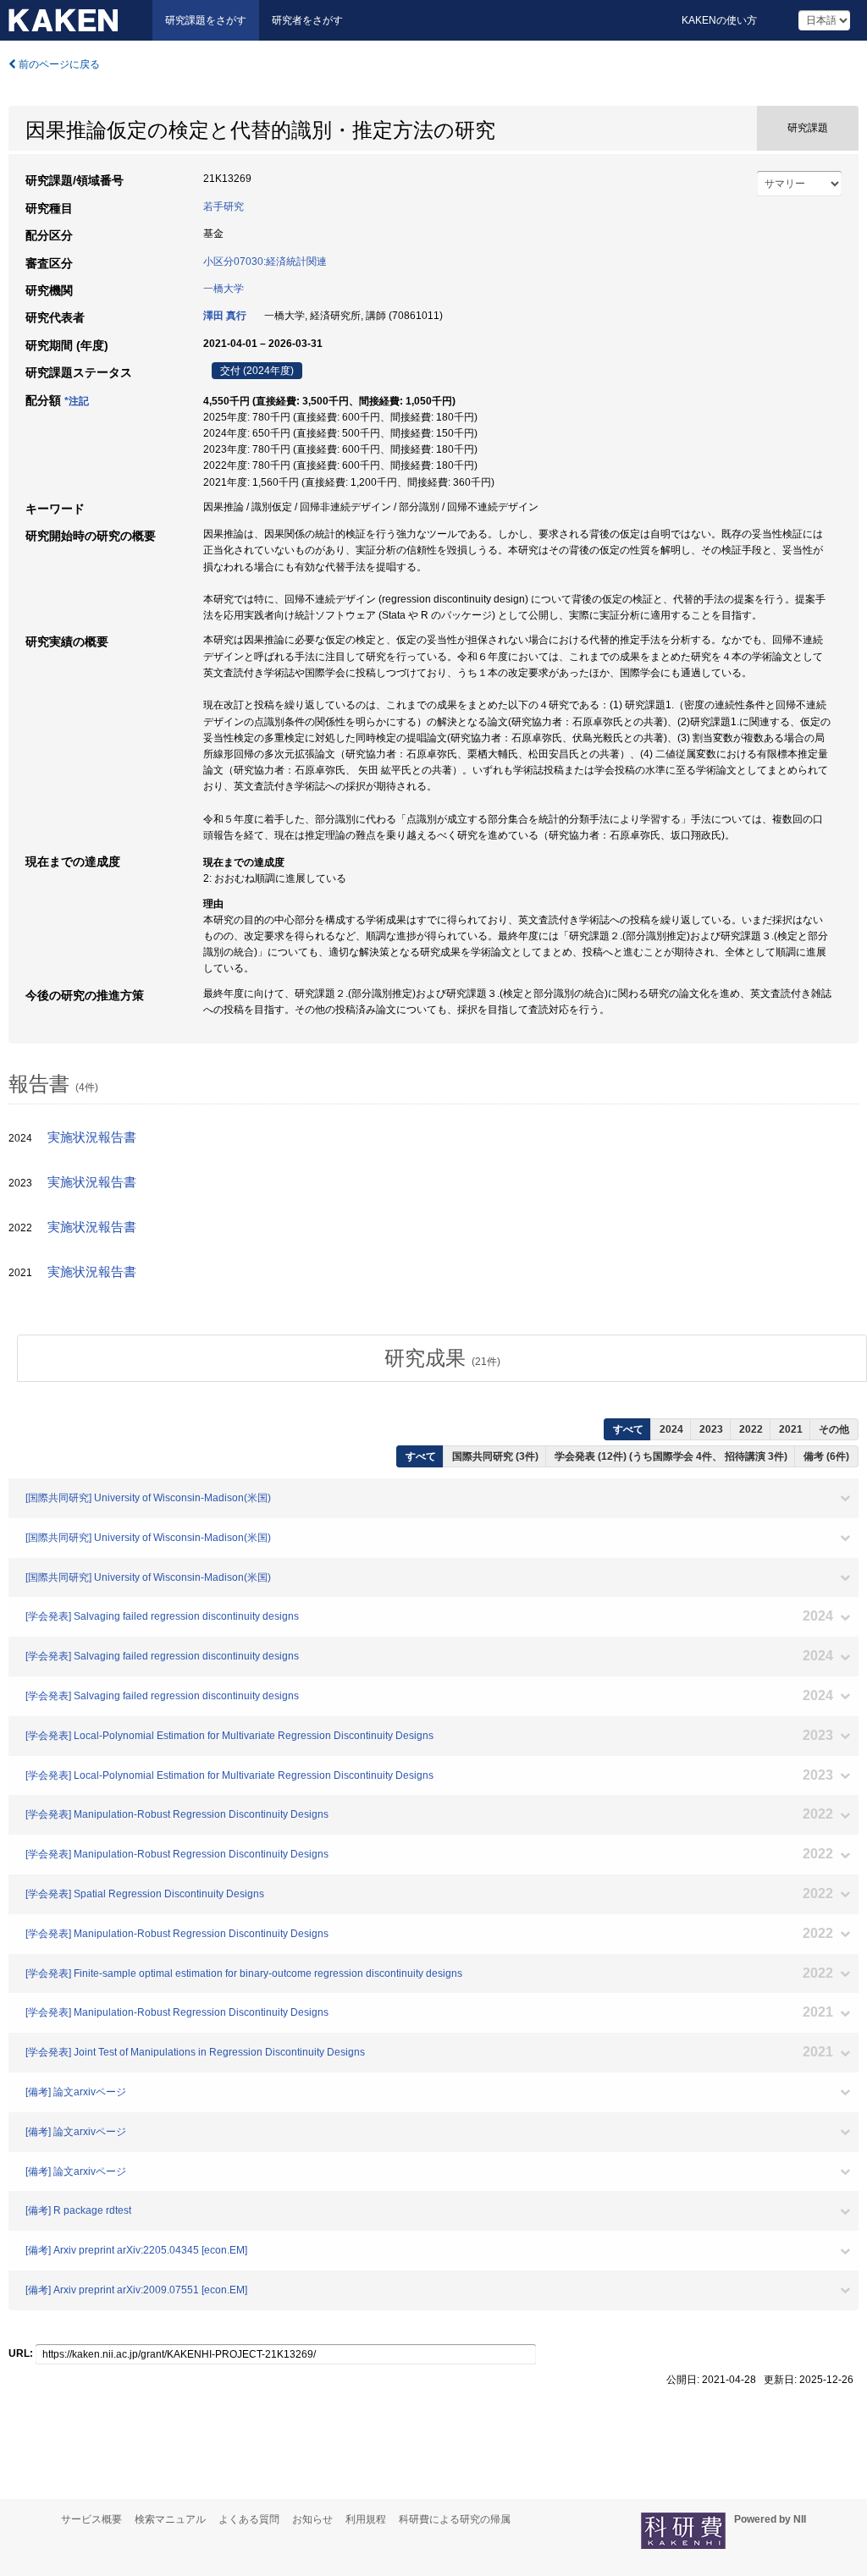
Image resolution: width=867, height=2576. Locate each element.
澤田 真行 (225, 316)
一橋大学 (224, 289)
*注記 (77, 401)
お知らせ (312, 2519)
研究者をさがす (307, 20)
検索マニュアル (170, 2519)
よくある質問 (249, 2519)
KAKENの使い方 (719, 20)
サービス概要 (91, 2519)
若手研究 (224, 206)
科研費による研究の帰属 (455, 2519)
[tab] (442, 1358)
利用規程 (366, 2519)
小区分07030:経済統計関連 (265, 261)
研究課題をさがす (206, 20)
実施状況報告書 (92, 1137)
